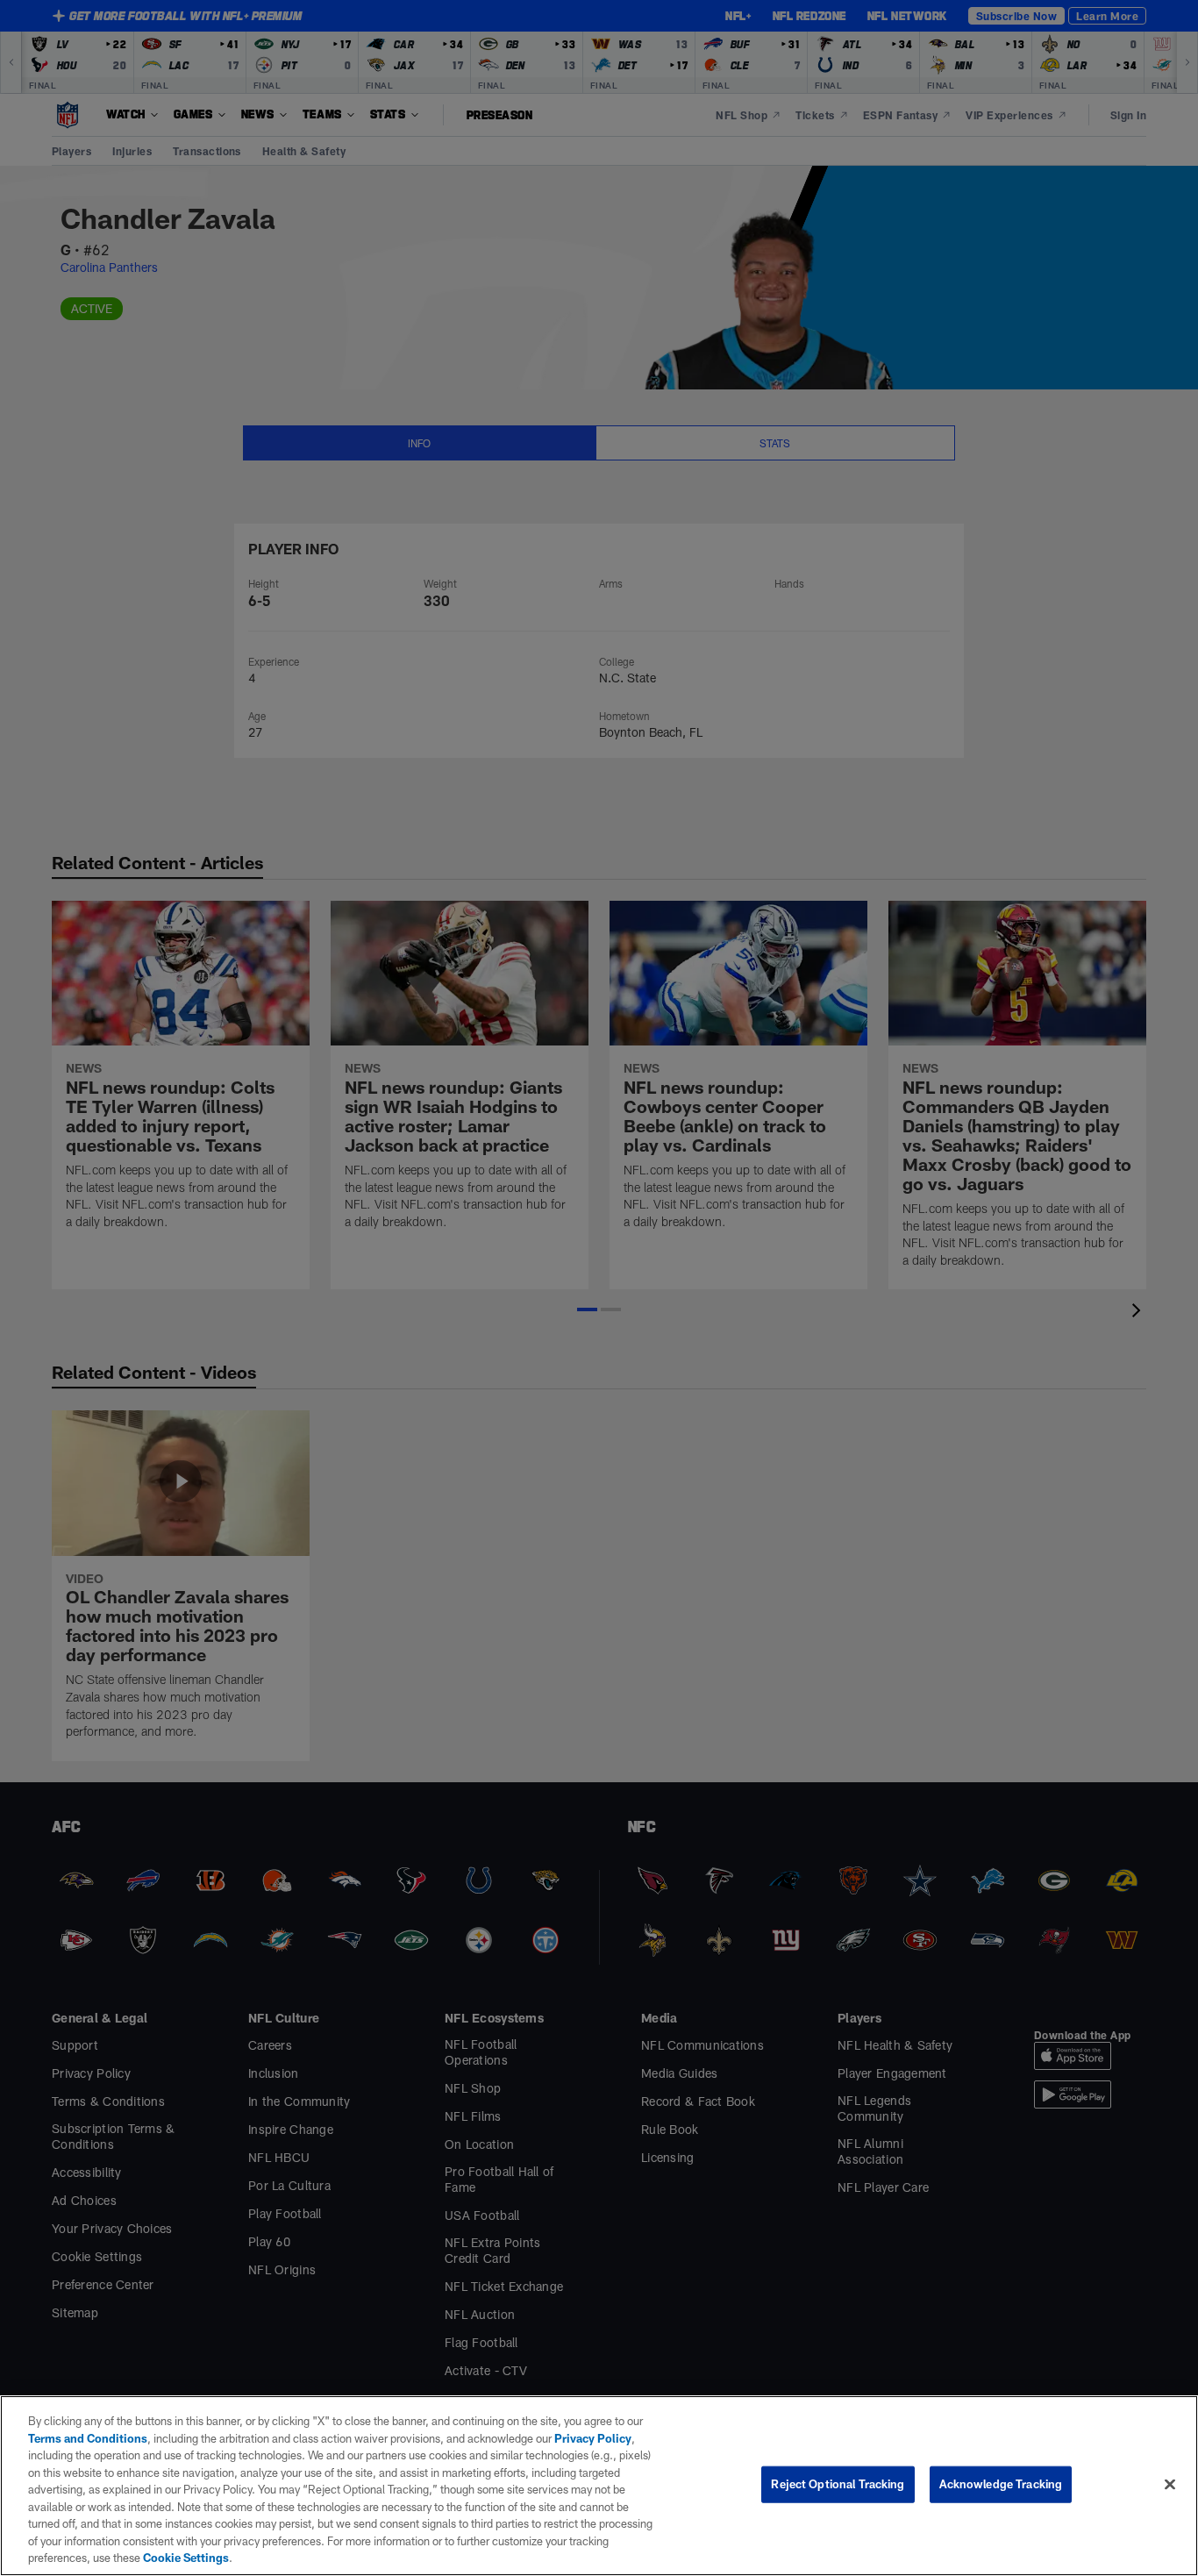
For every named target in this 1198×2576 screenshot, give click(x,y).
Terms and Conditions (88, 2438)
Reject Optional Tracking (838, 2484)
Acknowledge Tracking (1001, 2484)
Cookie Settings (186, 2558)
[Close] (1170, 2485)
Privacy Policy (593, 2438)
